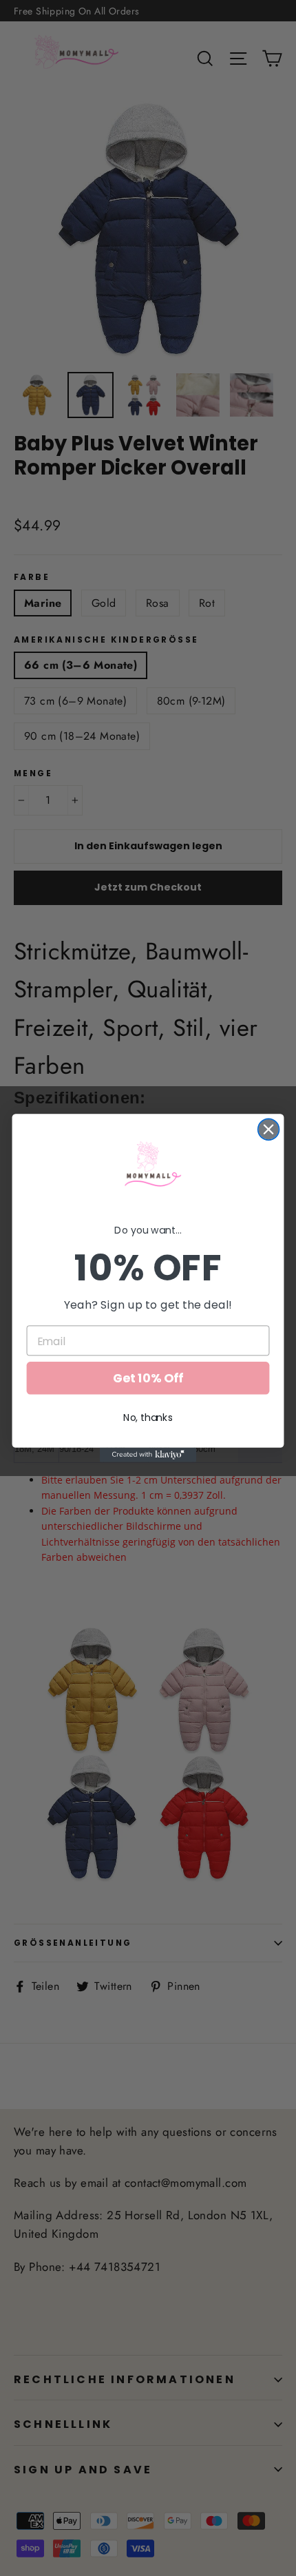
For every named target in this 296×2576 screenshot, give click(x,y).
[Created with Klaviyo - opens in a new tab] (148, 1455)
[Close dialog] (269, 1129)
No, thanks (148, 1417)
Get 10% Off (148, 1379)
